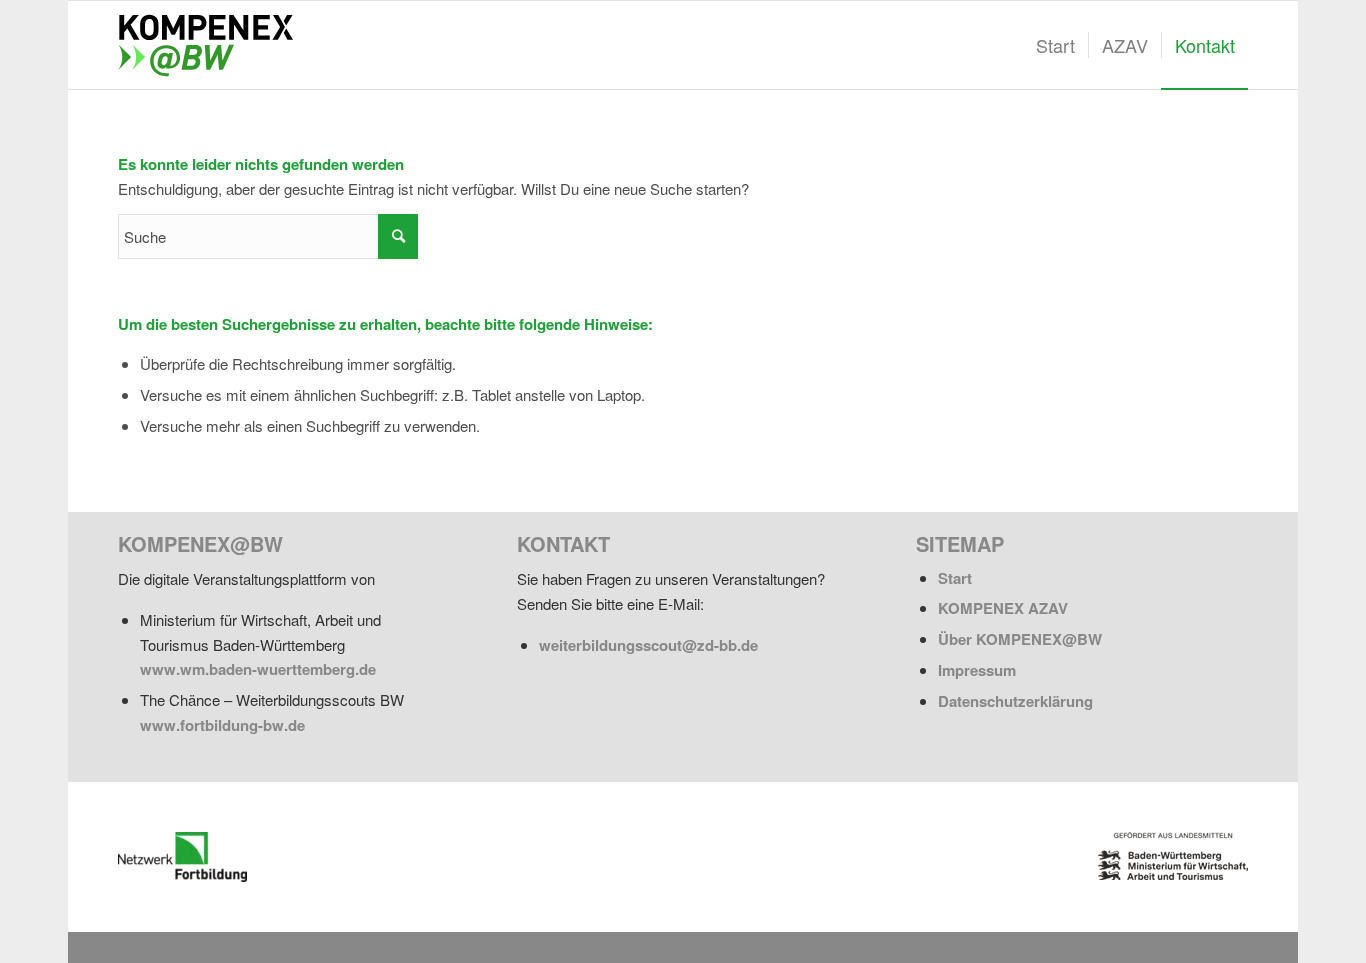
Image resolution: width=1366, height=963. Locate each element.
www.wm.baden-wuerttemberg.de (258, 669)
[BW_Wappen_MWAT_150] (1173, 856)
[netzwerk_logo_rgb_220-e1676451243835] (182, 857)
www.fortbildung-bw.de (222, 725)
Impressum (977, 670)
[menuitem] (1055, 45)
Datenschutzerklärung (1015, 701)
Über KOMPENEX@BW (1020, 639)
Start (955, 578)
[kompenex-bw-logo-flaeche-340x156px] (214, 45)
